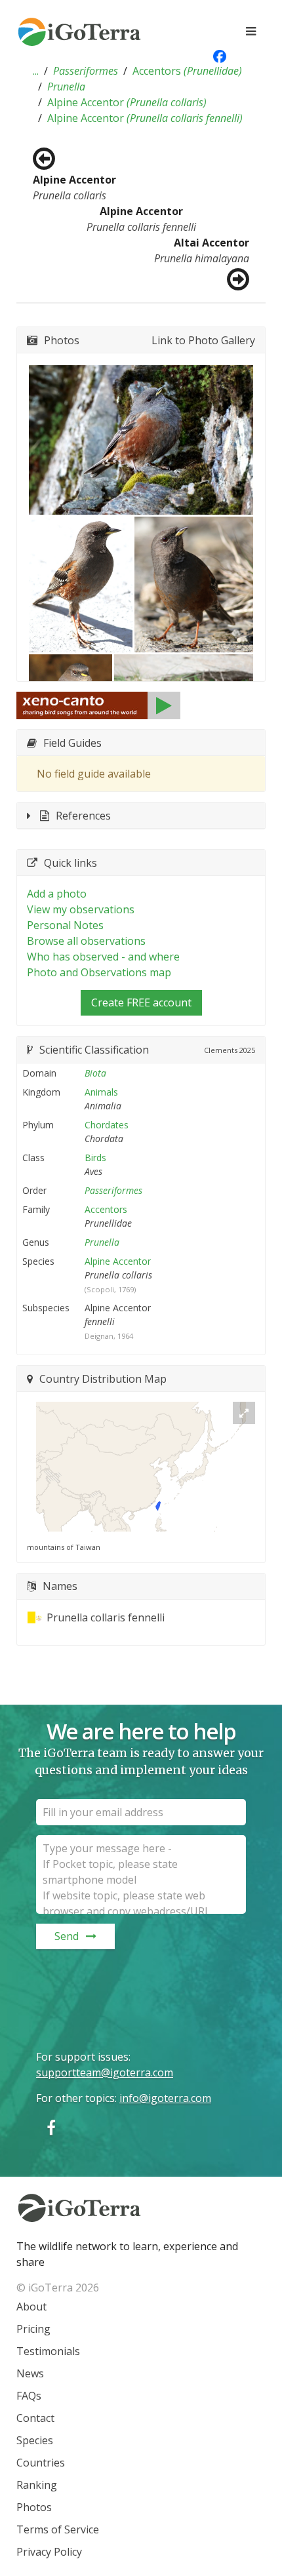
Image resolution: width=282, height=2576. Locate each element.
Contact (35, 2418)
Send (67, 1936)
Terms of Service (58, 2529)
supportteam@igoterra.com (105, 2072)
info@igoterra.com (165, 2098)
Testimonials (48, 2351)
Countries (41, 2463)
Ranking (37, 2485)
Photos (34, 2507)
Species (35, 2440)
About (31, 2307)
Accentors (187, 71)
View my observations (81, 909)
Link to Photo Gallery (203, 340)
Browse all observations (86, 941)
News (30, 2373)
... (36, 71)
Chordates (107, 1125)
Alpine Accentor (127, 102)
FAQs (29, 2396)
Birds (95, 1158)
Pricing (33, 2329)
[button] (36, 71)
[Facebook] (51, 2127)
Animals (101, 1092)
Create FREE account (141, 1002)
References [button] (83, 816)
